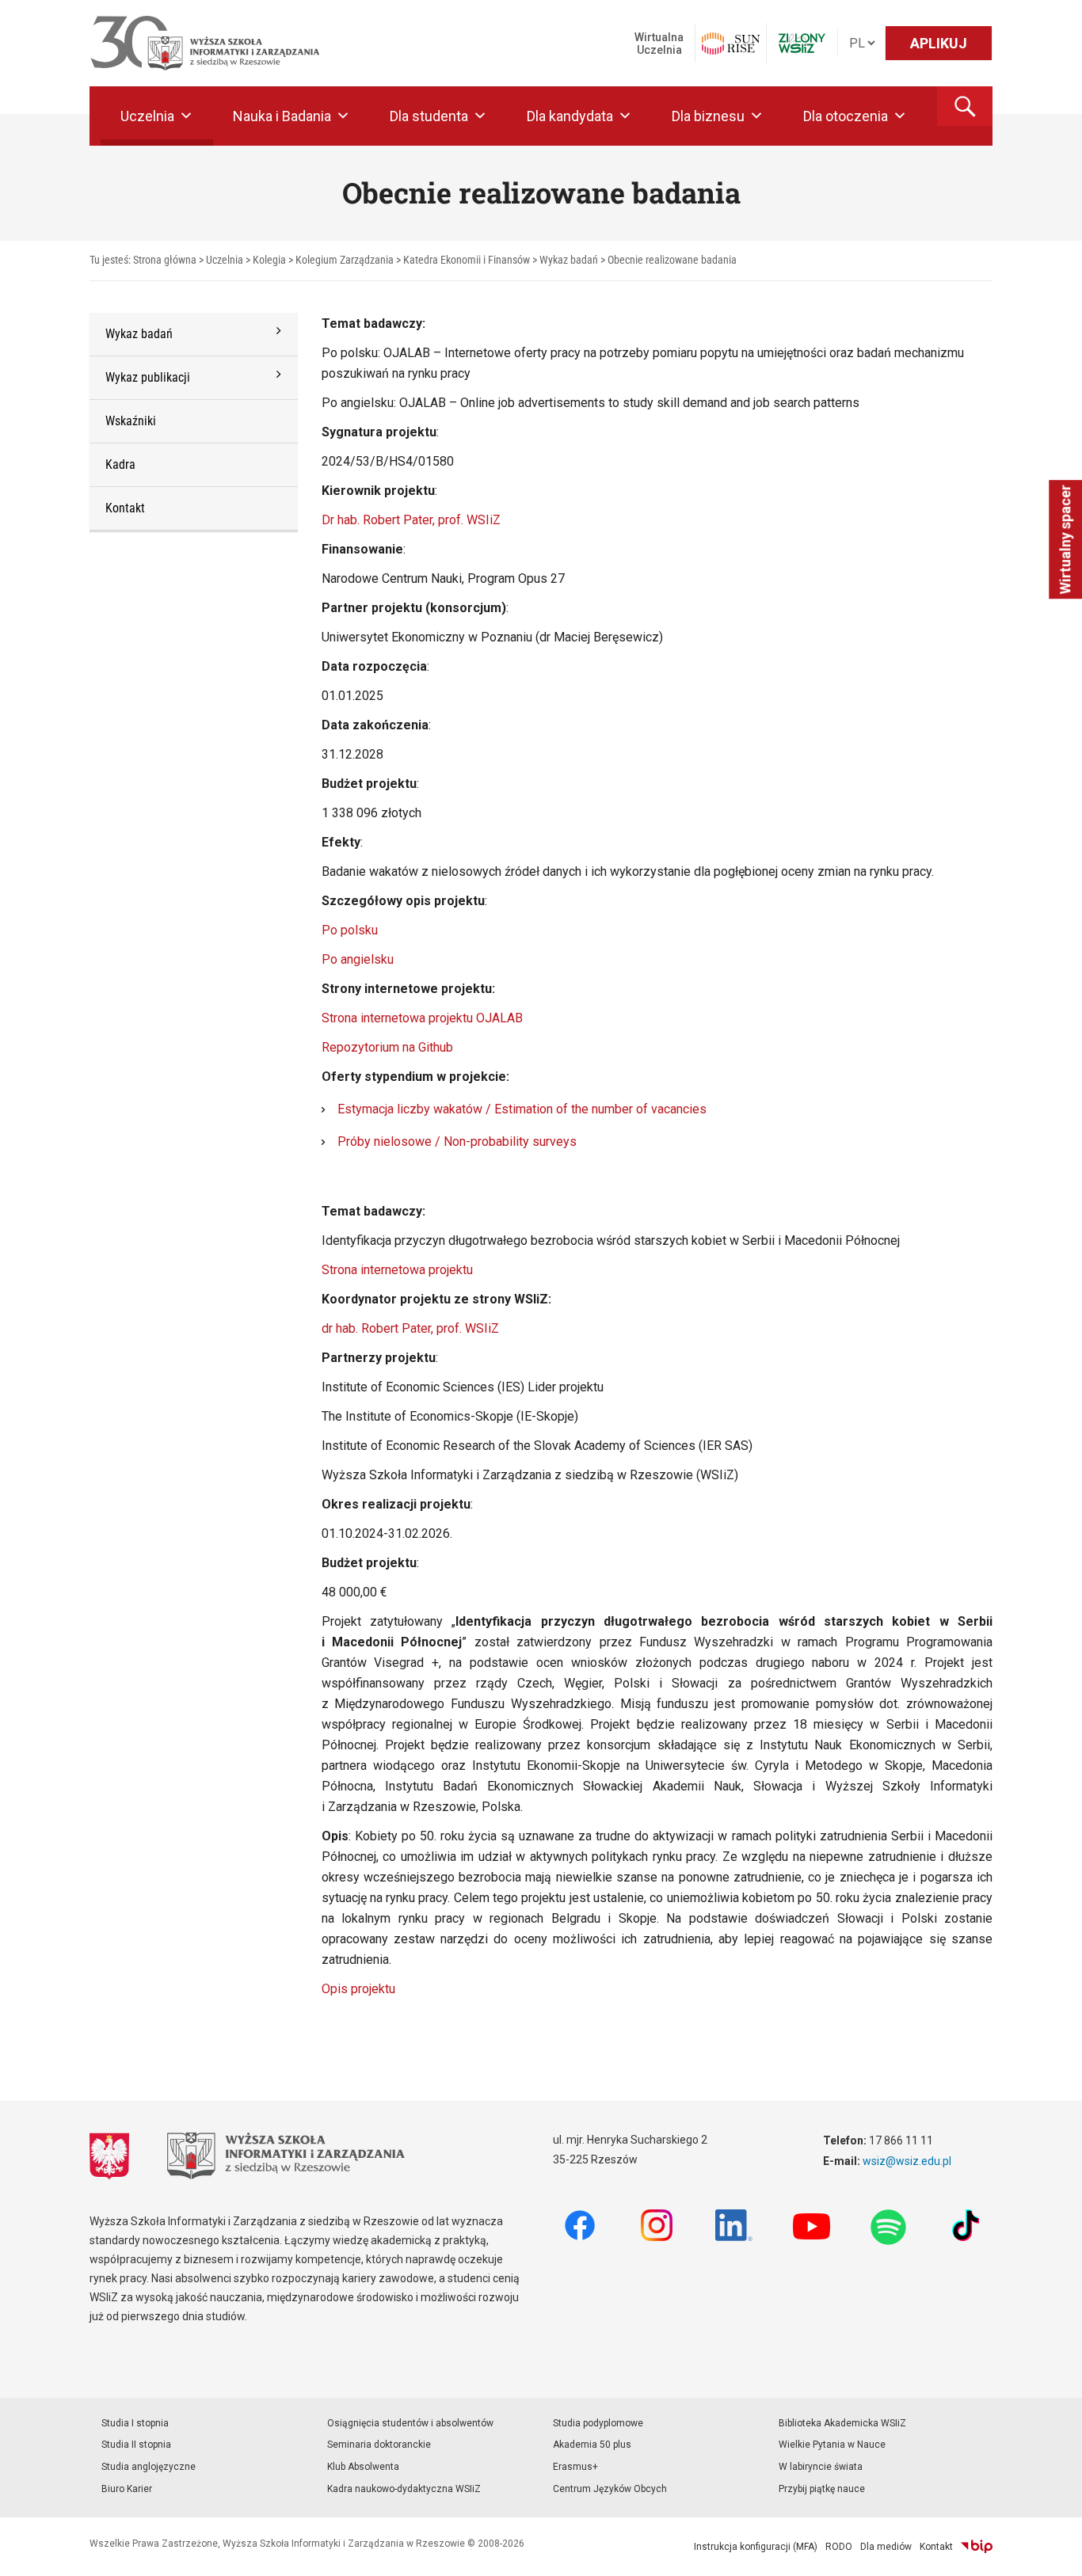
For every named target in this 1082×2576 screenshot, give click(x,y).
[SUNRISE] (731, 44)
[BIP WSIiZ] (977, 2547)
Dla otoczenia (846, 116)
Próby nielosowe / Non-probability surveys (457, 1142)
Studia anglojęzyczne (149, 2467)
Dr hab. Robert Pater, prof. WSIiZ (411, 520)
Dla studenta (429, 116)
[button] (965, 106)
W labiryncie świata (821, 2467)
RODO (839, 2547)
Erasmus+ (575, 2467)
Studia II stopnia (136, 2445)
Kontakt (936, 2547)
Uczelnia (147, 116)
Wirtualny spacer (1065, 539)
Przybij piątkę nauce (822, 2489)
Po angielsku (358, 959)
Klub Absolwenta (363, 2467)
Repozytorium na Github (387, 1047)
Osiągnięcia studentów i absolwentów (410, 2423)
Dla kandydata (570, 116)
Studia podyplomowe (598, 2423)
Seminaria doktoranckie (379, 2445)
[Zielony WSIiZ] (802, 43)
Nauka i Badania (282, 116)
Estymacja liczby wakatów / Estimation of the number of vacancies (522, 1109)
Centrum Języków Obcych (610, 2489)
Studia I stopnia (135, 2423)
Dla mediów (886, 2547)
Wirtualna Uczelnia (659, 44)
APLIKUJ (939, 43)
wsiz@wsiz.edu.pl (907, 2161)
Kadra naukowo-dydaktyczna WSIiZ (404, 2489)
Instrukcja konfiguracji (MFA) (756, 2547)
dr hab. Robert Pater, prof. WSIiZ (410, 1328)
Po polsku (350, 930)
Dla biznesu (708, 116)
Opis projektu (358, 1989)
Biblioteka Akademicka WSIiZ (842, 2423)
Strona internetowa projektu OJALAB (422, 1018)
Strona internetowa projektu (397, 1270)
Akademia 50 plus (592, 2445)
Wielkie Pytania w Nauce (832, 2445)
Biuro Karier (127, 2489)
